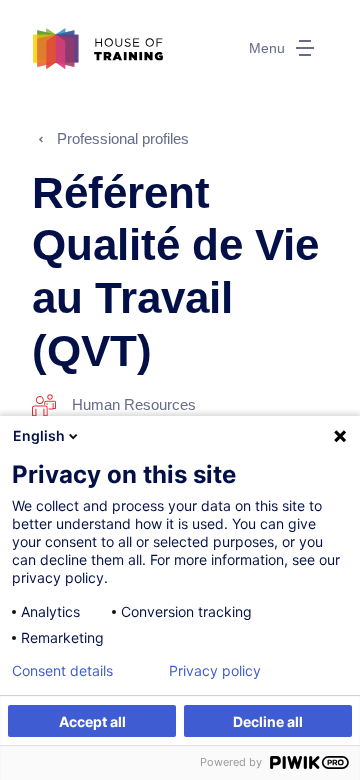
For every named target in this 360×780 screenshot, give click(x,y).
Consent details (62, 671)
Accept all (92, 721)
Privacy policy (215, 671)
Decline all (268, 721)
